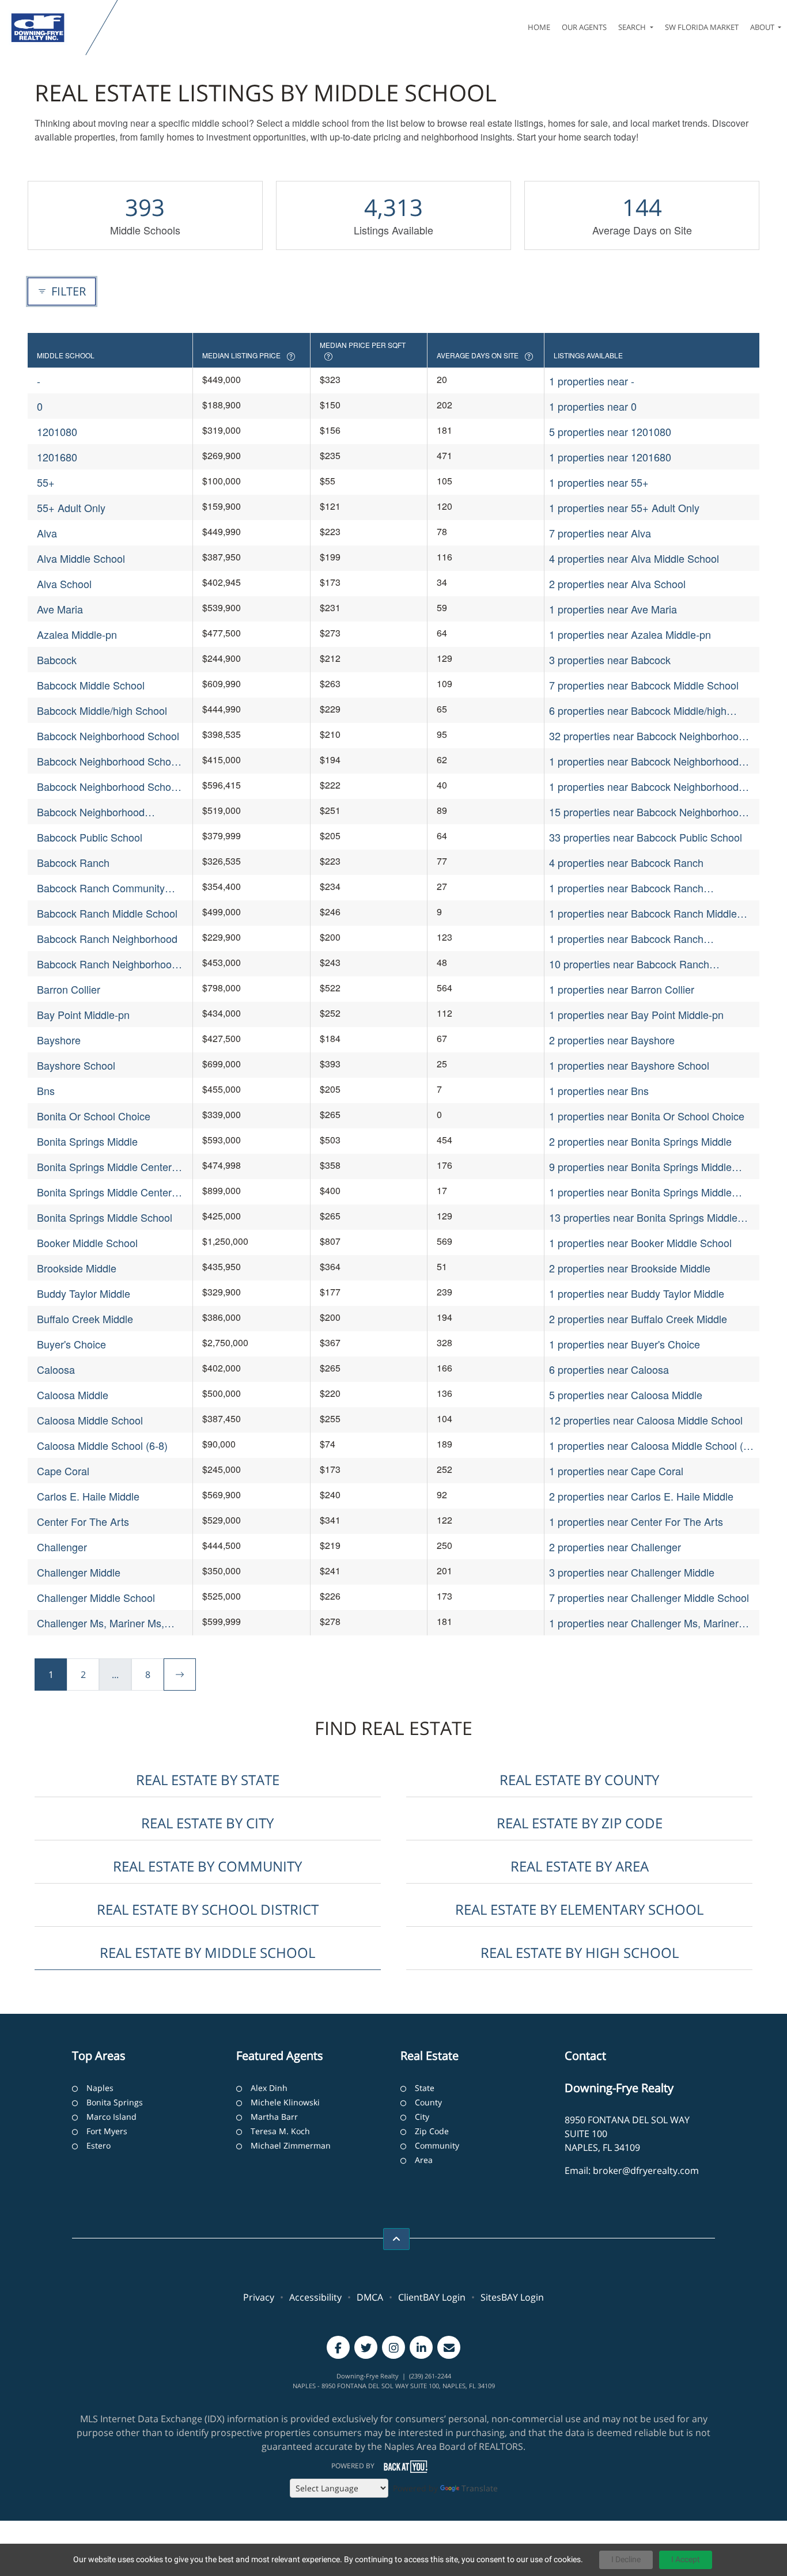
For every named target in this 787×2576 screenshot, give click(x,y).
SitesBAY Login (512, 2297)
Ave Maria (60, 609)
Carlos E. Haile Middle (88, 1496)
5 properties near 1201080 (610, 431)
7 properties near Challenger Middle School (649, 1597)
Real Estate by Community (207, 1866)
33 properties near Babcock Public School (646, 837)
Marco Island (111, 2117)
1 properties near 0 (593, 406)
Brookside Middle (77, 1268)
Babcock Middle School (91, 685)
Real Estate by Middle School (207, 1952)
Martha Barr (274, 2117)
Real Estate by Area (580, 1866)
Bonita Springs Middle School (105, 1217)
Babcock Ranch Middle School (107, 913)
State (425, 2088)
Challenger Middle (79, 1572)
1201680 (57, 457)
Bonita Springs (115, 2102)
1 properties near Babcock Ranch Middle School (643, 913)
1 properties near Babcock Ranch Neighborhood (626, 939)
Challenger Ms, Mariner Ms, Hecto (101, 1623)
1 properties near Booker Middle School (640, 1242)
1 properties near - (592, 381)
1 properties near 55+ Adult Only (624, 507)
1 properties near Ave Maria (613, 609)
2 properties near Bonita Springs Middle (640, 1141)
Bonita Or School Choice (94, 1116)
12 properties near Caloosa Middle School (646, 1420)
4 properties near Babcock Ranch (626, 862)
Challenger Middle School (96, 1597)
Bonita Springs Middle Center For (104, 1167)
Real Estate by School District (208, 1909)
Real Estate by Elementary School (579, 1909)
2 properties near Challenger (615, 1547)
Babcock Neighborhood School (108, 736)
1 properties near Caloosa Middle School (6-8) (651, 1446)
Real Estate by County (579, 1780)
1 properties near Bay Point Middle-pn (636, 1014)
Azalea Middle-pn (77, 634)
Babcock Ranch (73, 862)
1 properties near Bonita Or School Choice (647, 1116)
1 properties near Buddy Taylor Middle (637, 1293)
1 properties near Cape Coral (616, 1471)
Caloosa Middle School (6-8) (102, 1445)
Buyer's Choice (71, 1344)
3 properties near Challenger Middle (632, 1572)
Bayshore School (76, 1065)
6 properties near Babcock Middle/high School (638, 711)
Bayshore (59, 1040)
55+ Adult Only (71, 507)
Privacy (259, 2297)
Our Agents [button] (584, 27)
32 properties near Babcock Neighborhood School (647, 736)
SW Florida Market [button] (702, 27)
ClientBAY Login (432, 2297)
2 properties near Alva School (617, 584)
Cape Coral (63, 1471)
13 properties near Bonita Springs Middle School (643, 1217)
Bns (46, 1090)
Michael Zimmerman (291, 2145)
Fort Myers (107, 2131)
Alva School (64, 584)
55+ (46, 482)
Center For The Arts (83, 1521)
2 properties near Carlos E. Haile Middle (641, 1496)
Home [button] (539, 27)
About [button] (763, 27)
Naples (100, 2088)
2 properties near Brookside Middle (630, 1268)
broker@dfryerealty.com (646, 2170)
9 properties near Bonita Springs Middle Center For (640, 1167)
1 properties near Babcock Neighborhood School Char (644, 761)
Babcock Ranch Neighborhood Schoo (107, 964)
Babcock (57, 660)
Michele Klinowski (285, 2102)
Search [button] (633, 27)
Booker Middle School (87, 1242)
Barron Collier (69, 989)
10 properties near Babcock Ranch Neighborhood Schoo (629, 964)
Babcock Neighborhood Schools (91, 812)
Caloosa (56, 1369)
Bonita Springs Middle (87, 1141)
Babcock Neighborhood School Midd (108, 787)
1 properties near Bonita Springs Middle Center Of (640, 1192)
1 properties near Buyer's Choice (625, 1344)
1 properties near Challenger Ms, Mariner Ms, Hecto (644, 1623)
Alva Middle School (81, 558)
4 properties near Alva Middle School (634, 558)
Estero (99, 2145)
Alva (47, 533)
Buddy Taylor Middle (84, 1293)
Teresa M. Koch (280, 2131)
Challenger (62, 1547)
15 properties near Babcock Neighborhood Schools (647, 812)
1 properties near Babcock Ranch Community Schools (626, 888)
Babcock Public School (90, 837)
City (422, 2117)
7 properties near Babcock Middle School (644, 685)
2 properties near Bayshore (612, 1040)
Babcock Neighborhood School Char (108, 761)
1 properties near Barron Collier (622, 989)
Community (437, 2145)
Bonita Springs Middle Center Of (104, 1192)
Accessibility (315, 2297)
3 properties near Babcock (610, 660)
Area (424, 2160)
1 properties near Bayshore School (629, 1065)
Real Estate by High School (580, 1952)
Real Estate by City (207, 1823)
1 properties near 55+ (599, 482)
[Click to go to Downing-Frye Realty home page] (45, 28)
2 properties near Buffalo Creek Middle (638, 1319)
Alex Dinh (269, 2088)
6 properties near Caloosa (609, 1369)
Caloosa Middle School (90, 1420)
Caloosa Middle (73, 1395)
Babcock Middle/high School (102, 710)
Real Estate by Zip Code (580, 1823)
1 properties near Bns (599, 1090)
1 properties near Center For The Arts (636, 1521)
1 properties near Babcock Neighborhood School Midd (644, 787)
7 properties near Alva (600, 533)
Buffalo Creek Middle (85, 1319)
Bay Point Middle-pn (83, 1014)
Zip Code (432, 2131)
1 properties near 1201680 (610, 457)
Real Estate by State (208, 1780)
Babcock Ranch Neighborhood (107, 938)
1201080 (57, 431)
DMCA (370, 2297)
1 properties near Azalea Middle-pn (630, 634)
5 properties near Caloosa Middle (626, 1395)
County (428, 2102)
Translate (480, 2488)
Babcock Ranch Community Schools (101, 888)
